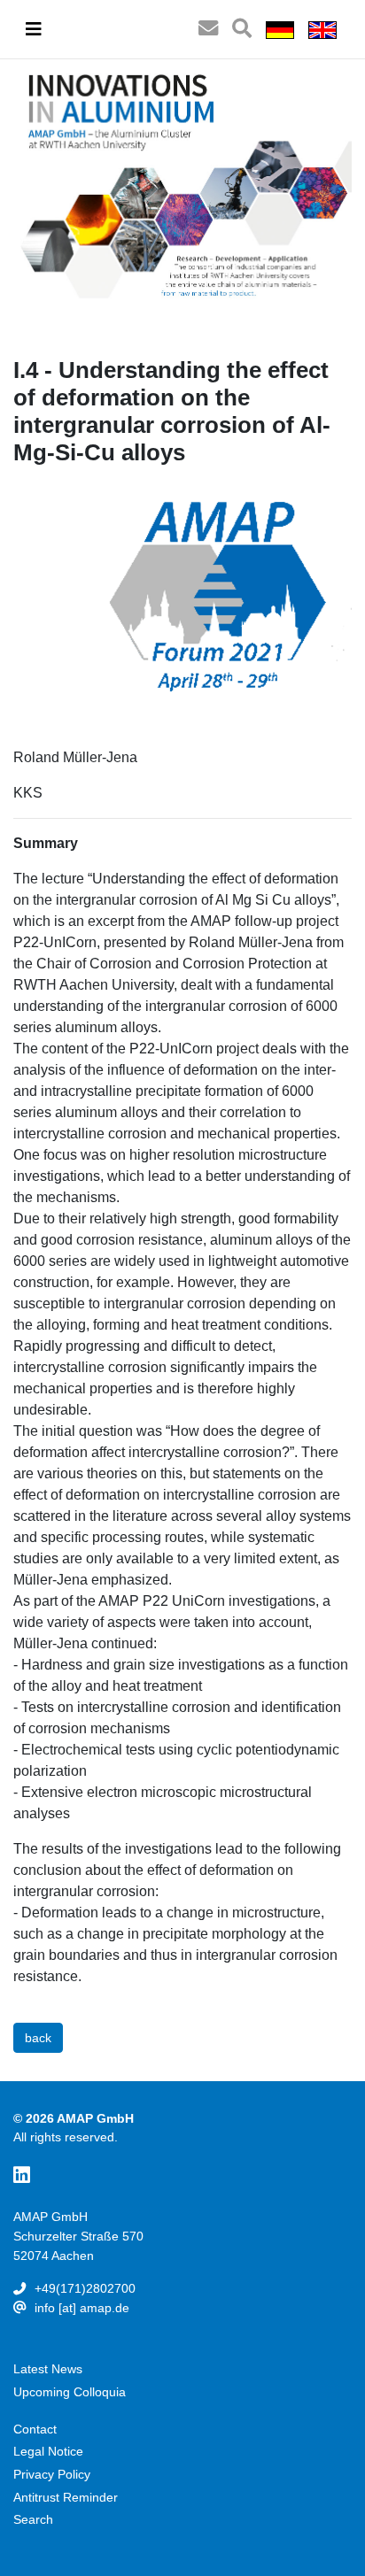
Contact (35, 2429)
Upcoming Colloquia (70, 2392)
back (38, 2038)
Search (33, 2519)
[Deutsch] (280, 29)
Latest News (48, 2369)
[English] (322, 29)
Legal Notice (48, 2451)
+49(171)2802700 (85, 2288)
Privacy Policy (52, 2474)
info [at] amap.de (82, 2308)
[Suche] (242, 29)
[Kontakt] (208, 29)
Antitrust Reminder (66, 2497)
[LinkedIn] (22, 2175)
